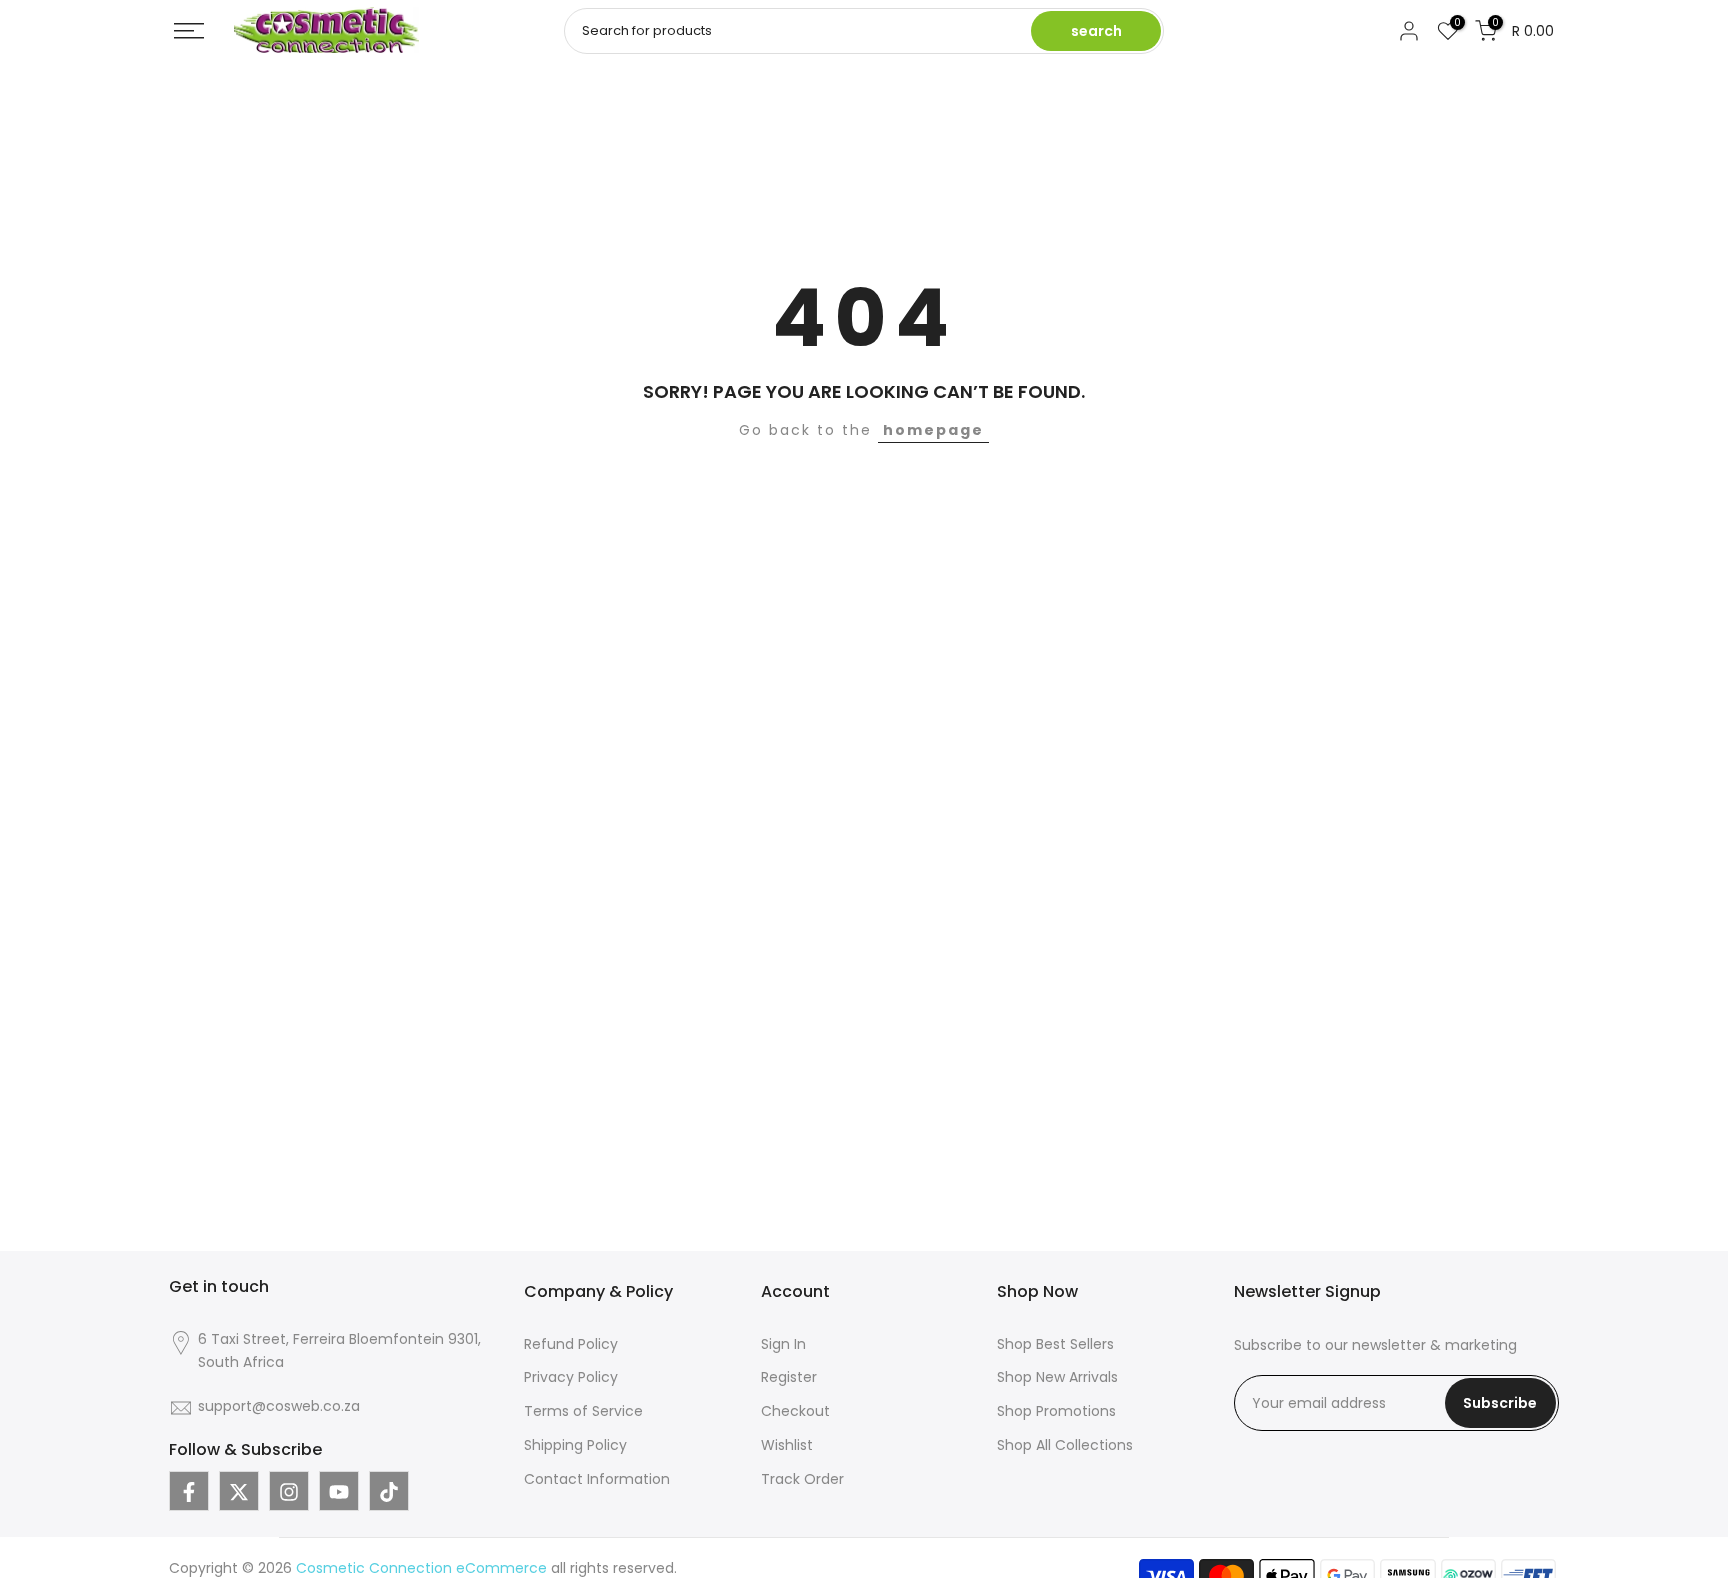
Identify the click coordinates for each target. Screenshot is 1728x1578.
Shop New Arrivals (1057, 1378)
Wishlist (787, 1445)
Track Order (802, 1479)
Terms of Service (583, 1412)
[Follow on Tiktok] (389, 1492)
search (1096, 31)
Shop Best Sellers (1055, 1344)
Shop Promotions (1056, 1412)
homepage (933, 430)
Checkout (795, 1412)
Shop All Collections (1065, 1445)
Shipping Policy (575, 1445)
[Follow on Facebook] (189, 1492)
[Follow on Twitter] (239, 1492)
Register (789, 1378)
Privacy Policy (571, 1378)
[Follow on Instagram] (289, 1492)
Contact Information (597, 1479)
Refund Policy (571, 1344)
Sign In (783, 1344)
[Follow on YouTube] (339, 1492)
